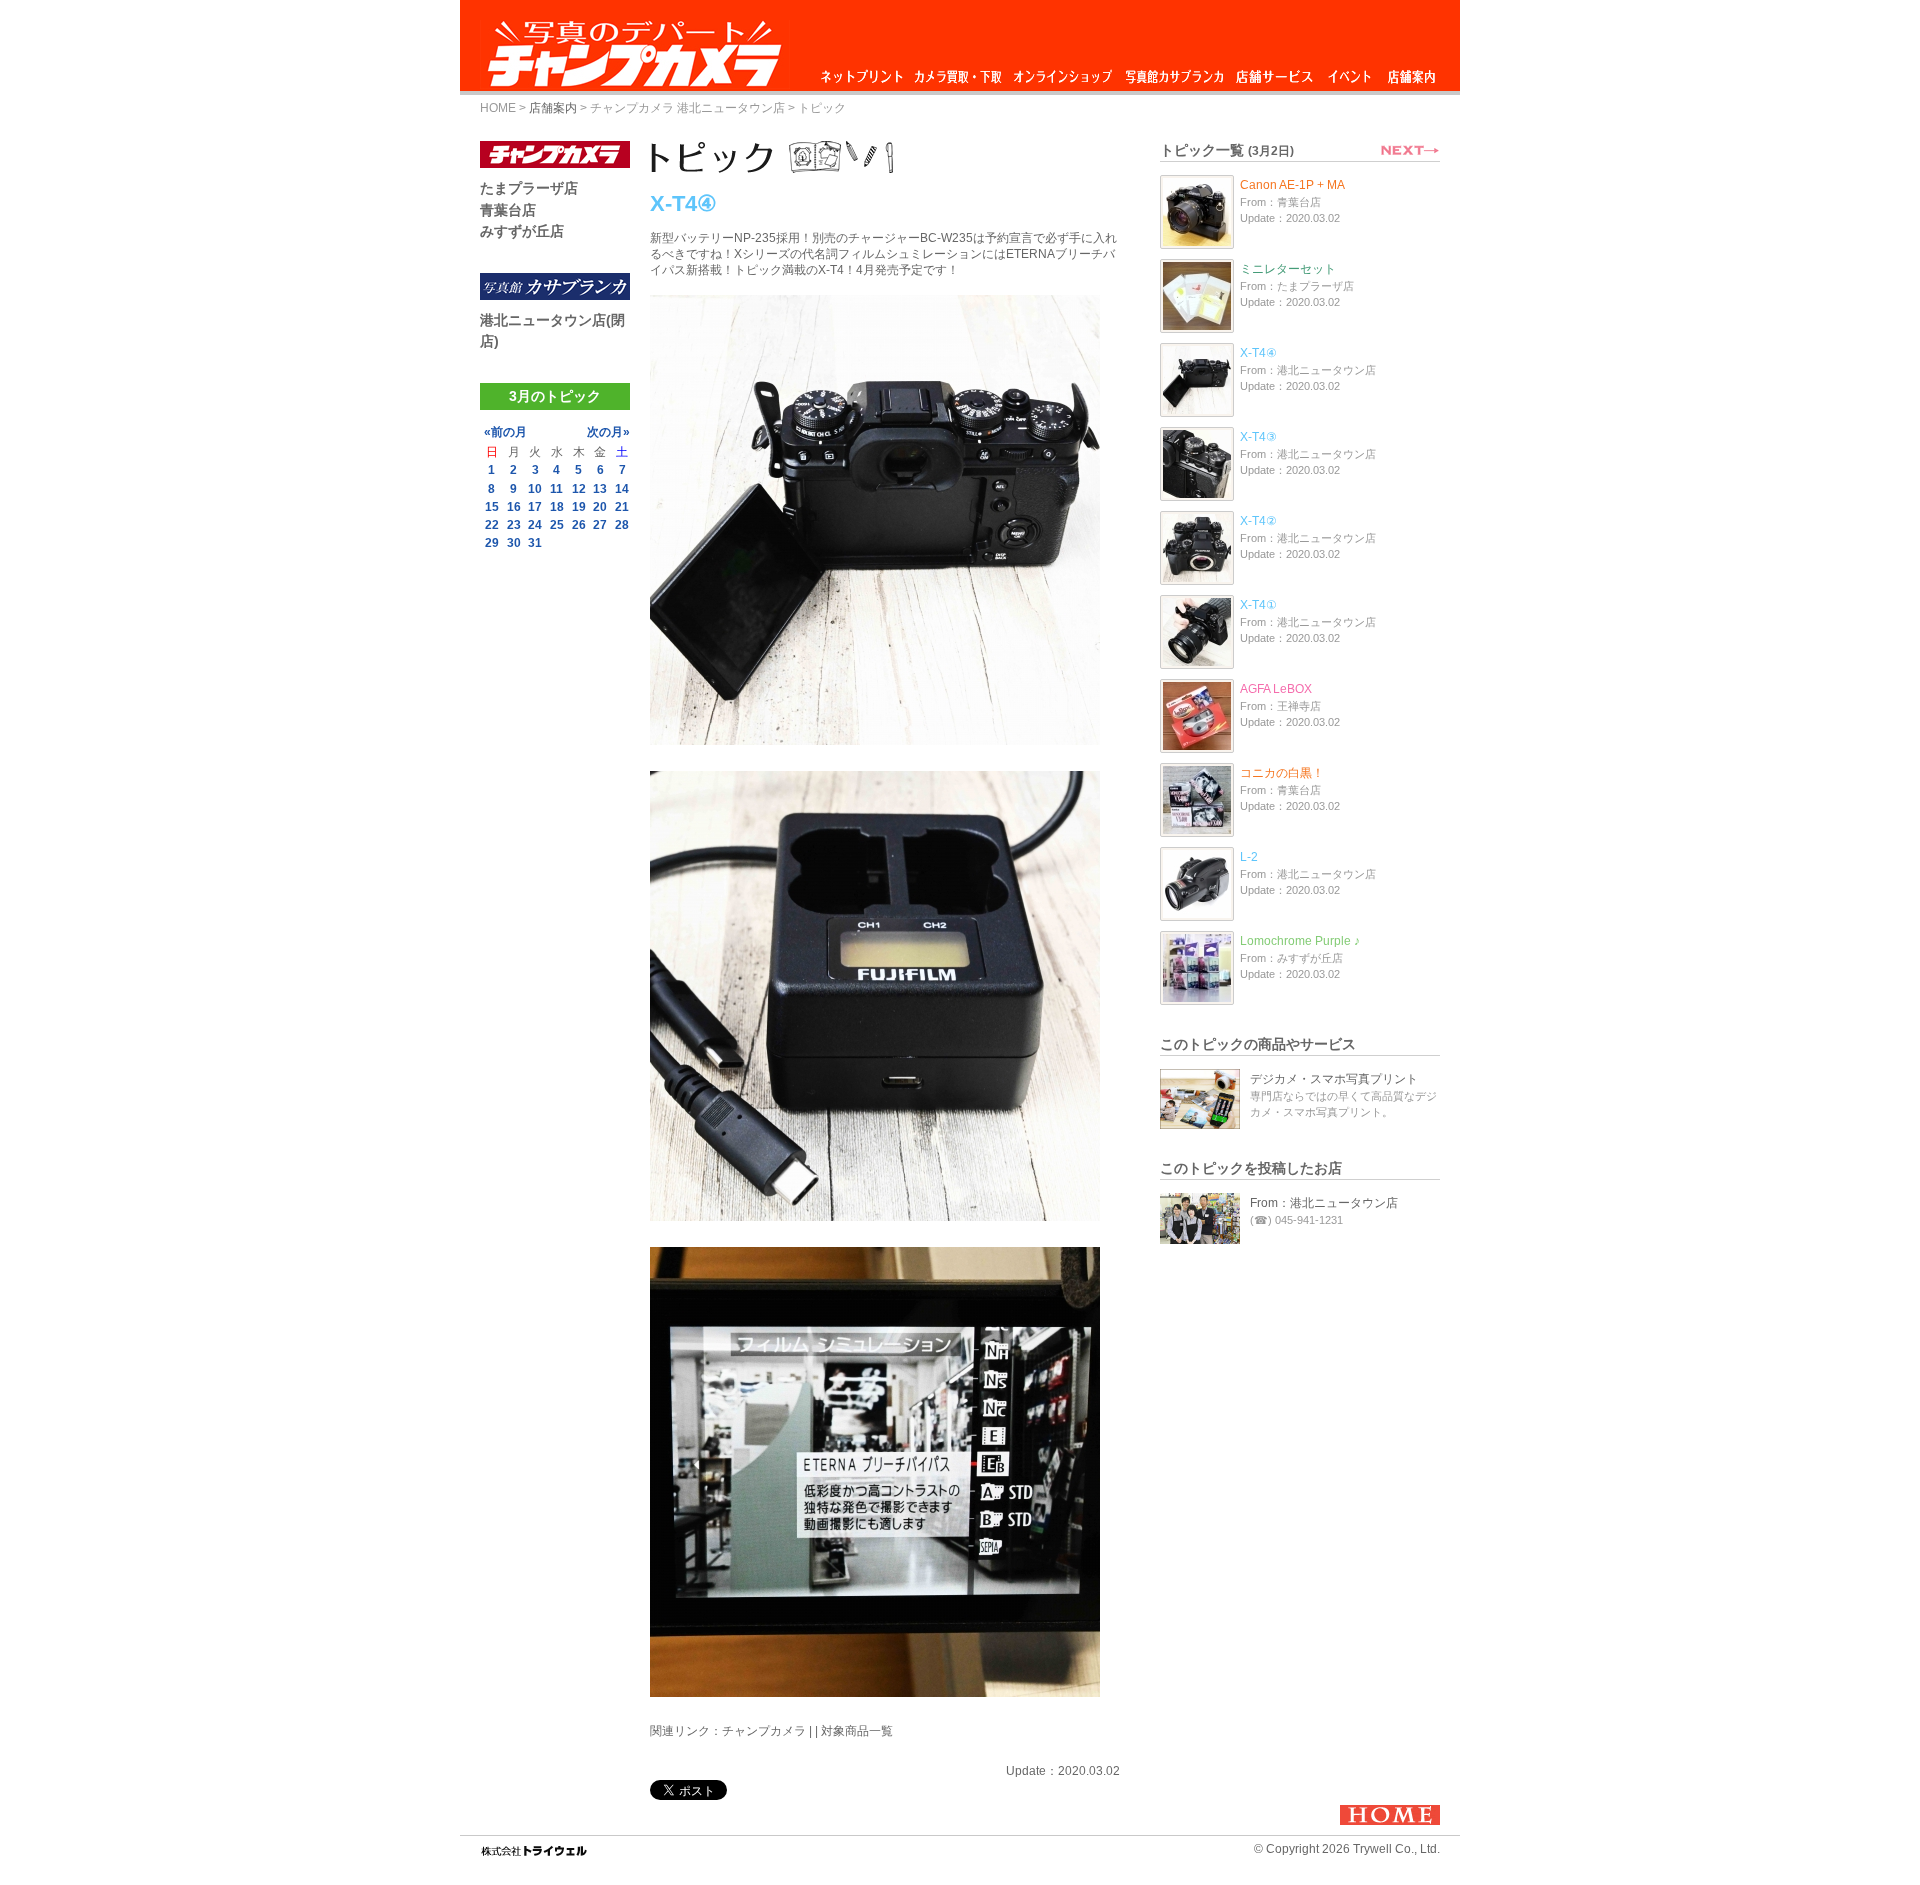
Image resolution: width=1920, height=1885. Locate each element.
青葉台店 (508, 210)
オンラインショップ (1061, 71)
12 (579, 489)
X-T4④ (1258, 353)
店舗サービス (1274, 71)
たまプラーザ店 (529, 188)
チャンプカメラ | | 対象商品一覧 (807, 1731)
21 (622, 507)
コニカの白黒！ (1282, 773)
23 (514, 525)
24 (535, 525)
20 (600, 507)
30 (514, 543)
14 (622, 489)
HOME (498, 108)
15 (492, 507)
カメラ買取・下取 (959, 71)
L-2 (1249, 857)
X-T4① (1258, 605)
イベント (1350, 71)
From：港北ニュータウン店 (1324, 1203)
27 (600, 525)
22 (492, 525)
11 (556, 489)
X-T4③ (1258, 437)
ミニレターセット (1288, 269)
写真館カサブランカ (1174, 71)
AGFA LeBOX (1276, 689)
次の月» (608, 432)
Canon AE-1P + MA (1292, 185)
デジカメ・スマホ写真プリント (1334, 1079)
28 (622, 525)
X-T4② (1258, 521)
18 (557, 507)
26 (579, 525)
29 (492, 543)
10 (535, 489)
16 (514, 507)
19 (579, 507)
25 (557, 525)
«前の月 (505, 432)
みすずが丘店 (522, 231)
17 (535, 507)
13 (600, 489)
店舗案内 (1411, 71)
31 (535, 543)
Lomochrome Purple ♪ (1300, 941)
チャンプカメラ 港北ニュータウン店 (687, 108)
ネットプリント (865, 71)
